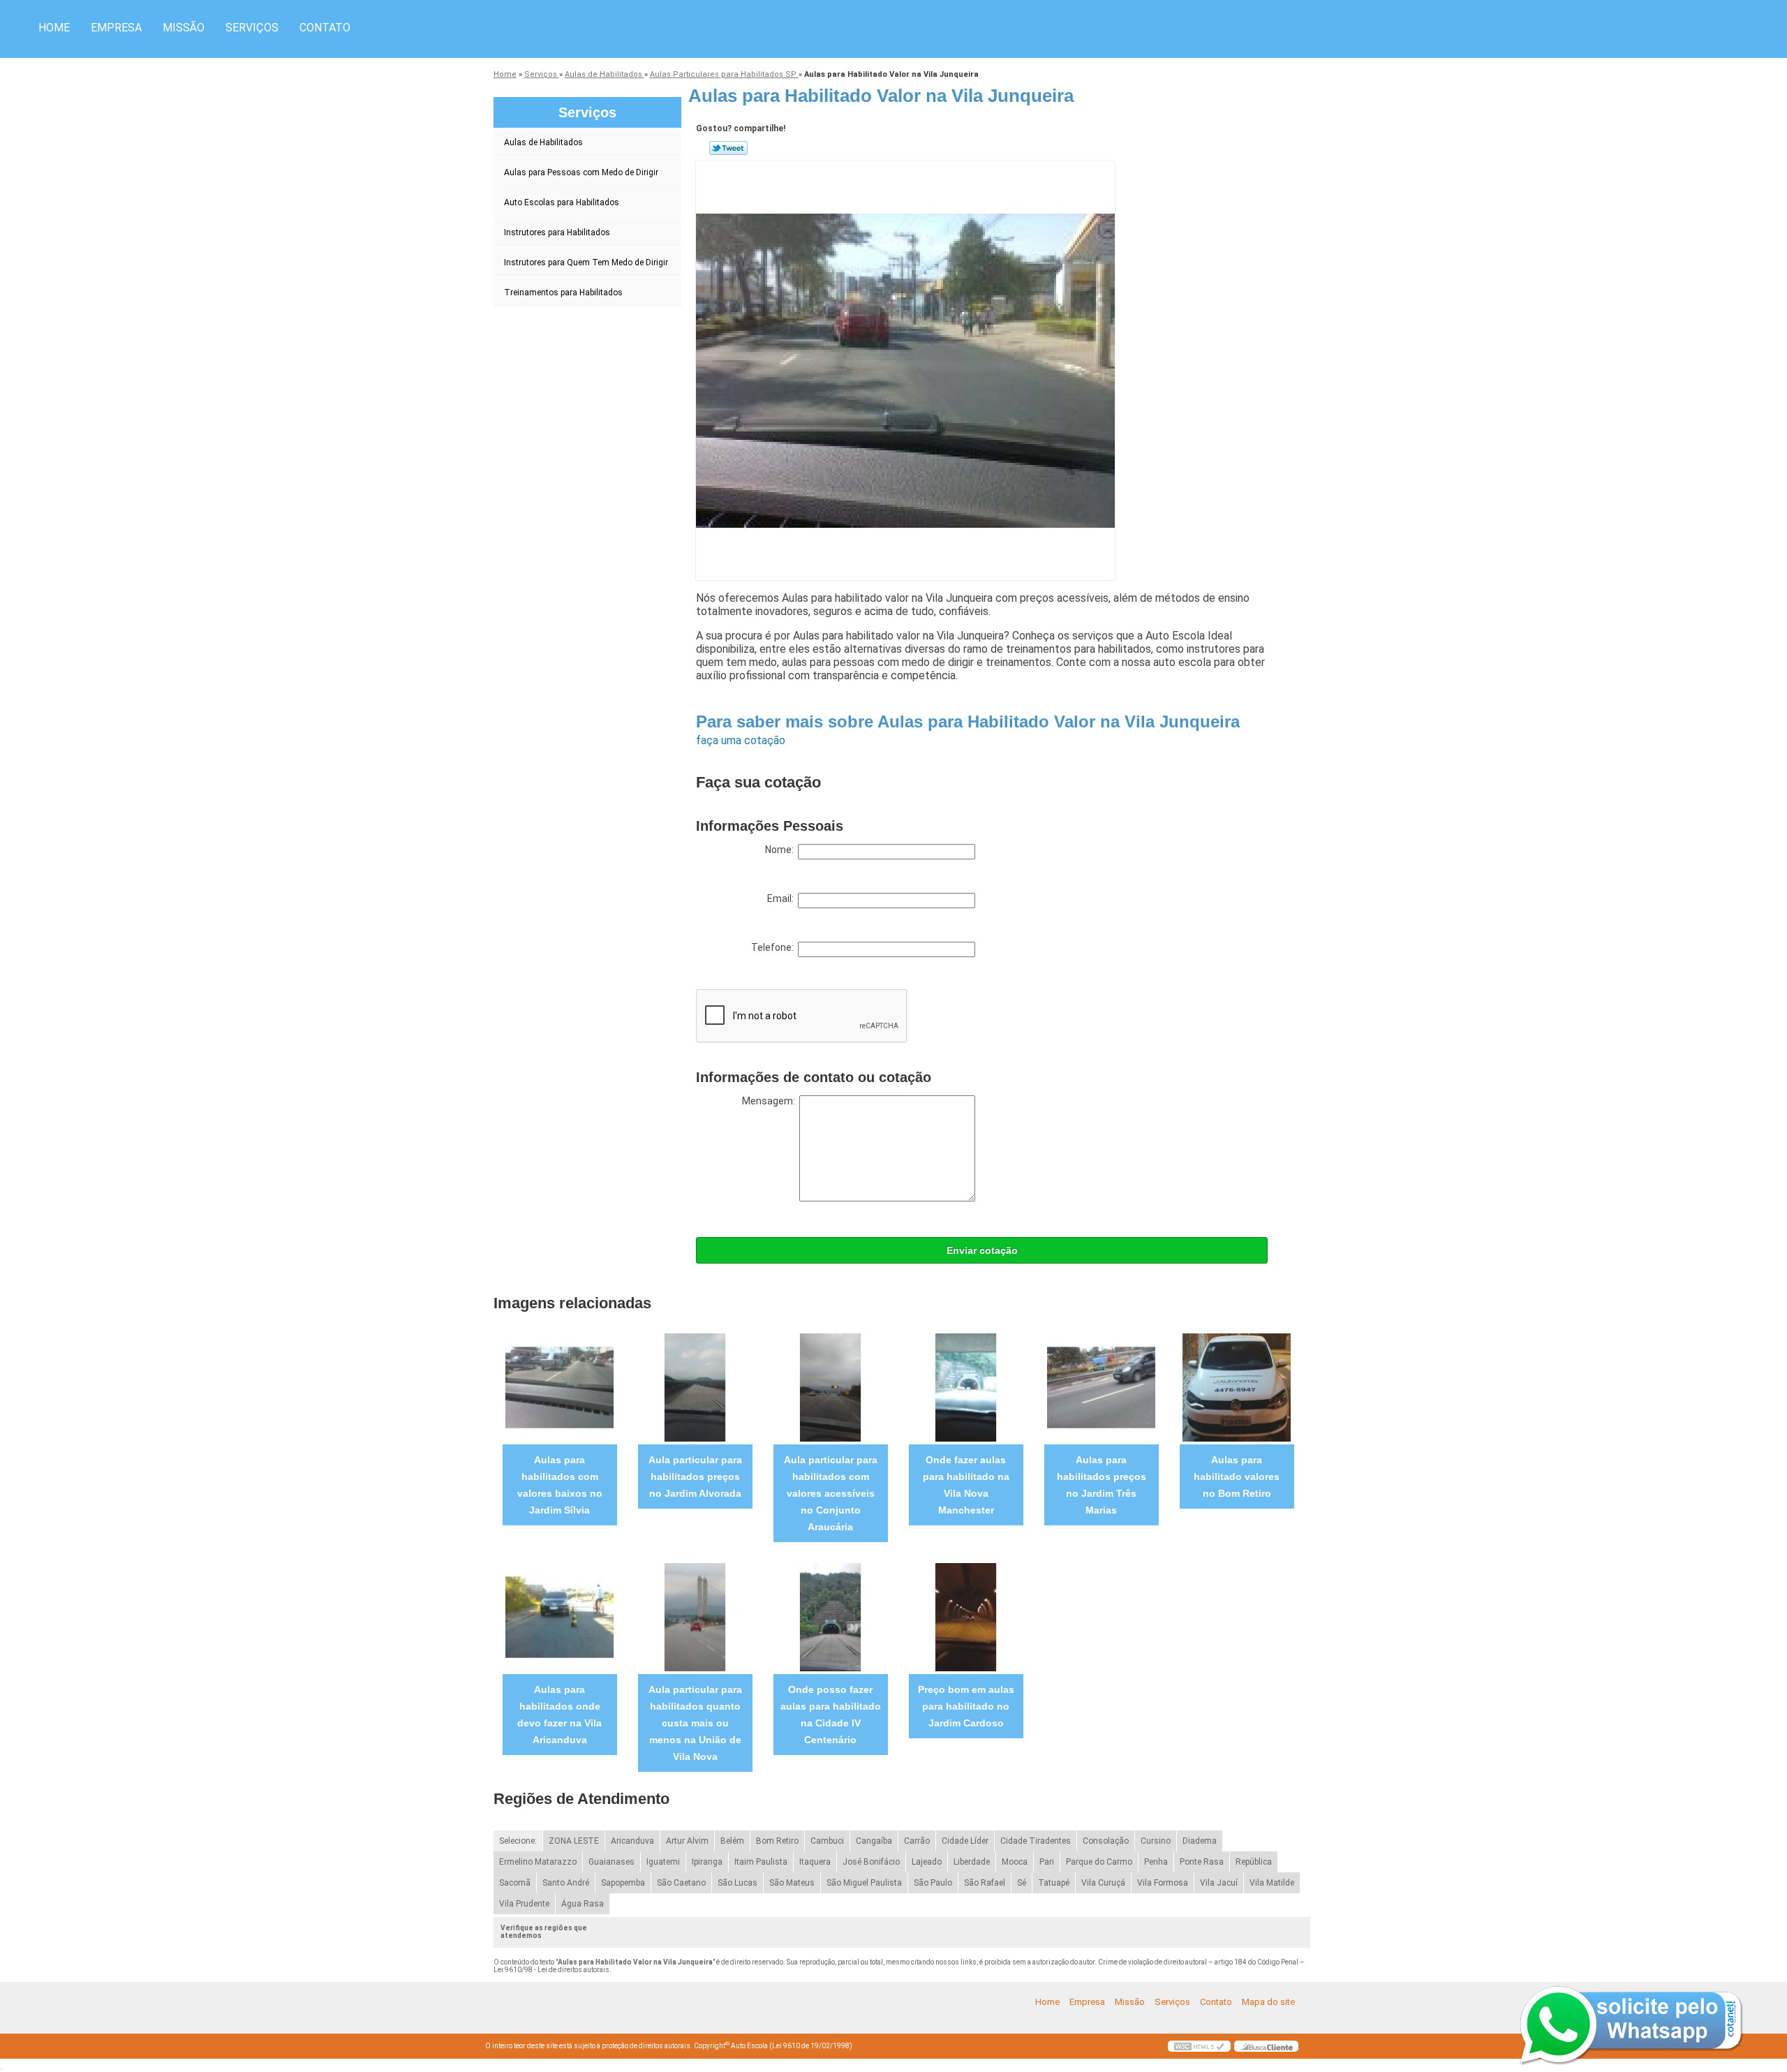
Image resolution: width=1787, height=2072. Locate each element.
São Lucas (737, 1883)
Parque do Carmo (1099, 1862)
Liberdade (972, 1862)
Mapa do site (1268, 2002)
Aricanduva (632, 1841)
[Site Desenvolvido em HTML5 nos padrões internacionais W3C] (1199, 2046)
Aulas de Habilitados (543, 142)
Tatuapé (1054, 1883)
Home (54, 28)
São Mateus (792, 1883)
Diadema (1200, 1841)
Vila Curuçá (1103, 1883)
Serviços (252, 28)
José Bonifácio (871, 1862)
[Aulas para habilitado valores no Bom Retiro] (1237, 1387)
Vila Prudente (524, 1904)
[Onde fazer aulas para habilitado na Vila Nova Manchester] (966, 1387)
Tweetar (728, 148)
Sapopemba (623, 1883)
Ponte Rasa (1202, 1862)
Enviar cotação (982, 1250)
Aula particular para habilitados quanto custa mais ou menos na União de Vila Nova (695, 1723)
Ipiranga (707, 1862)
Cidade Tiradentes (1036, 1841)
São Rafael (985, 1883)
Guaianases (611, 1862)
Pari (1047, 1862)
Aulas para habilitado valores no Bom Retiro (1237, 1477)
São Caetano (681, 1883)
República (1254, 1862)
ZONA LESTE (574, 1841)
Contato (325, 28)
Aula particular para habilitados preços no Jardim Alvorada (695, 1477)
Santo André (566, 1883)
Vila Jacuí (1219, 1883)
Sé (1022, 1883)
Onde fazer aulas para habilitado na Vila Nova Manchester (966, 1485)
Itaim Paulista (761, 1862)
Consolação (1106, 1841)
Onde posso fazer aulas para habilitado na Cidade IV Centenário (831, 1715)
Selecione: (518, 1841)
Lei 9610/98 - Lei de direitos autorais (551, 1970)
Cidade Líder (965, 1841)
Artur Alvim (687, 1841)
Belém (732, 1841)
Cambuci (827, 1841)
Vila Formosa (1163, 1883)
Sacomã (515, 1883)
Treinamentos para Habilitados (563, 293)
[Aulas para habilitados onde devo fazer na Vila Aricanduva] (559, 1616)
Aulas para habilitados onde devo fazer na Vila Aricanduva (559, 1715)
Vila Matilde (1272, 1883)
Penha (1156, 1862)
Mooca (1015, 1862)
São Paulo (933, 1883)
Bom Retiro (777, 1841)
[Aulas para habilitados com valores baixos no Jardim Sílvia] (559, 1387)
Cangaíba (874, 1841)
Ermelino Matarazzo (538, 1862)
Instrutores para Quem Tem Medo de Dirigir (586, 262)
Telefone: (774, 947)
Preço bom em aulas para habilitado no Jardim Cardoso (966, 1706)
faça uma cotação (741, 740)
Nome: (781, 850)
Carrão (917, 1841)
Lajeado (927, 1862)
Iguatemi (663, 1862)
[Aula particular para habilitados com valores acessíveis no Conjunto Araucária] (830, 1387)
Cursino (1156, 1841)
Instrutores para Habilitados (557, 232)
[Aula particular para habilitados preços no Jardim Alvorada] (695, 1387)
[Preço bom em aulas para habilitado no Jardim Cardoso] (966, 1616)
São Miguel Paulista (864, 1883)
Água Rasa (583, 1904)
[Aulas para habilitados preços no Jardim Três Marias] (1101, 1387)
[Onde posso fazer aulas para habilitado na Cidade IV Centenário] (830, 1616)
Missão (184, 28)
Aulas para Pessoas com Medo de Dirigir (581, 172)
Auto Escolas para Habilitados (562, 202)
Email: (783, 898)
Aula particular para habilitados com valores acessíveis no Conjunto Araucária (831, 1493)
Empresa (116, 28)
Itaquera (815, 1862)
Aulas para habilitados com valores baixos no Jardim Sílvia (560, 1485)
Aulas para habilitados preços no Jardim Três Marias (1102, 1485)
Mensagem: (771, 1101)
